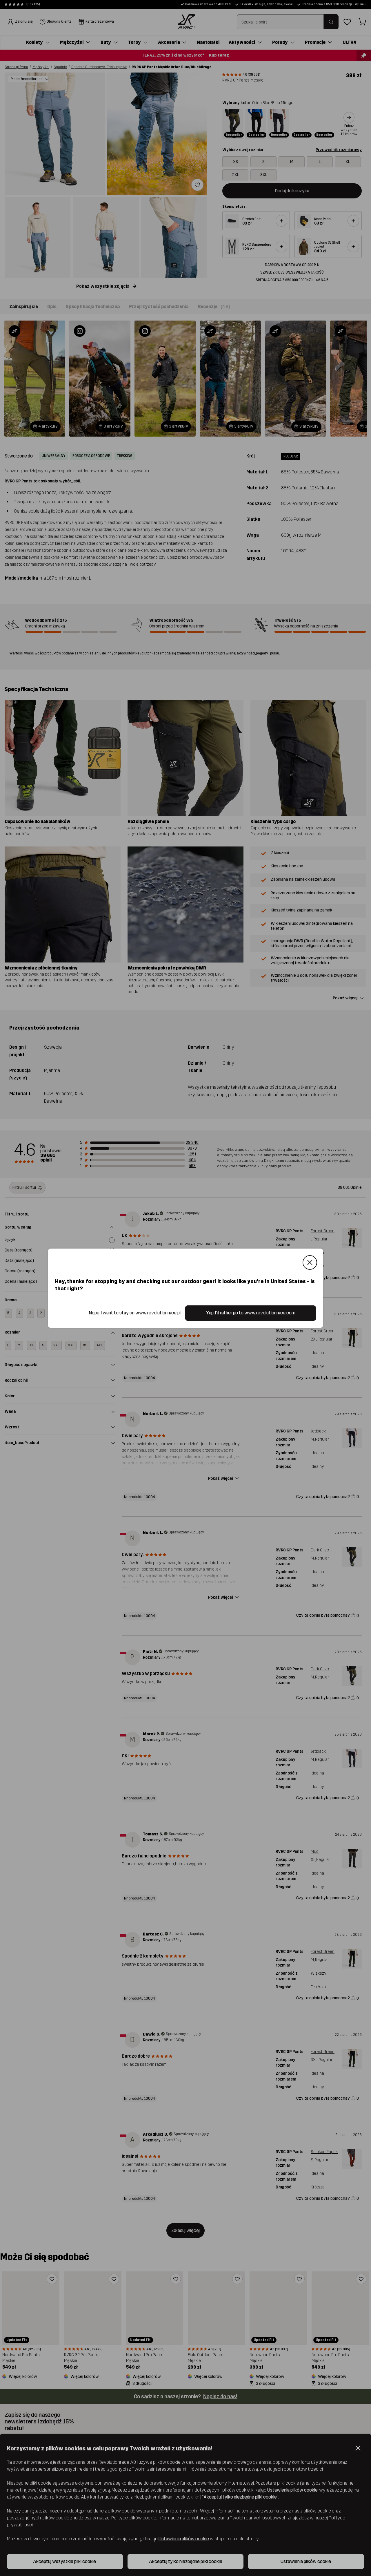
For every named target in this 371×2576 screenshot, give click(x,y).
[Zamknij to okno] (310, 1262)
